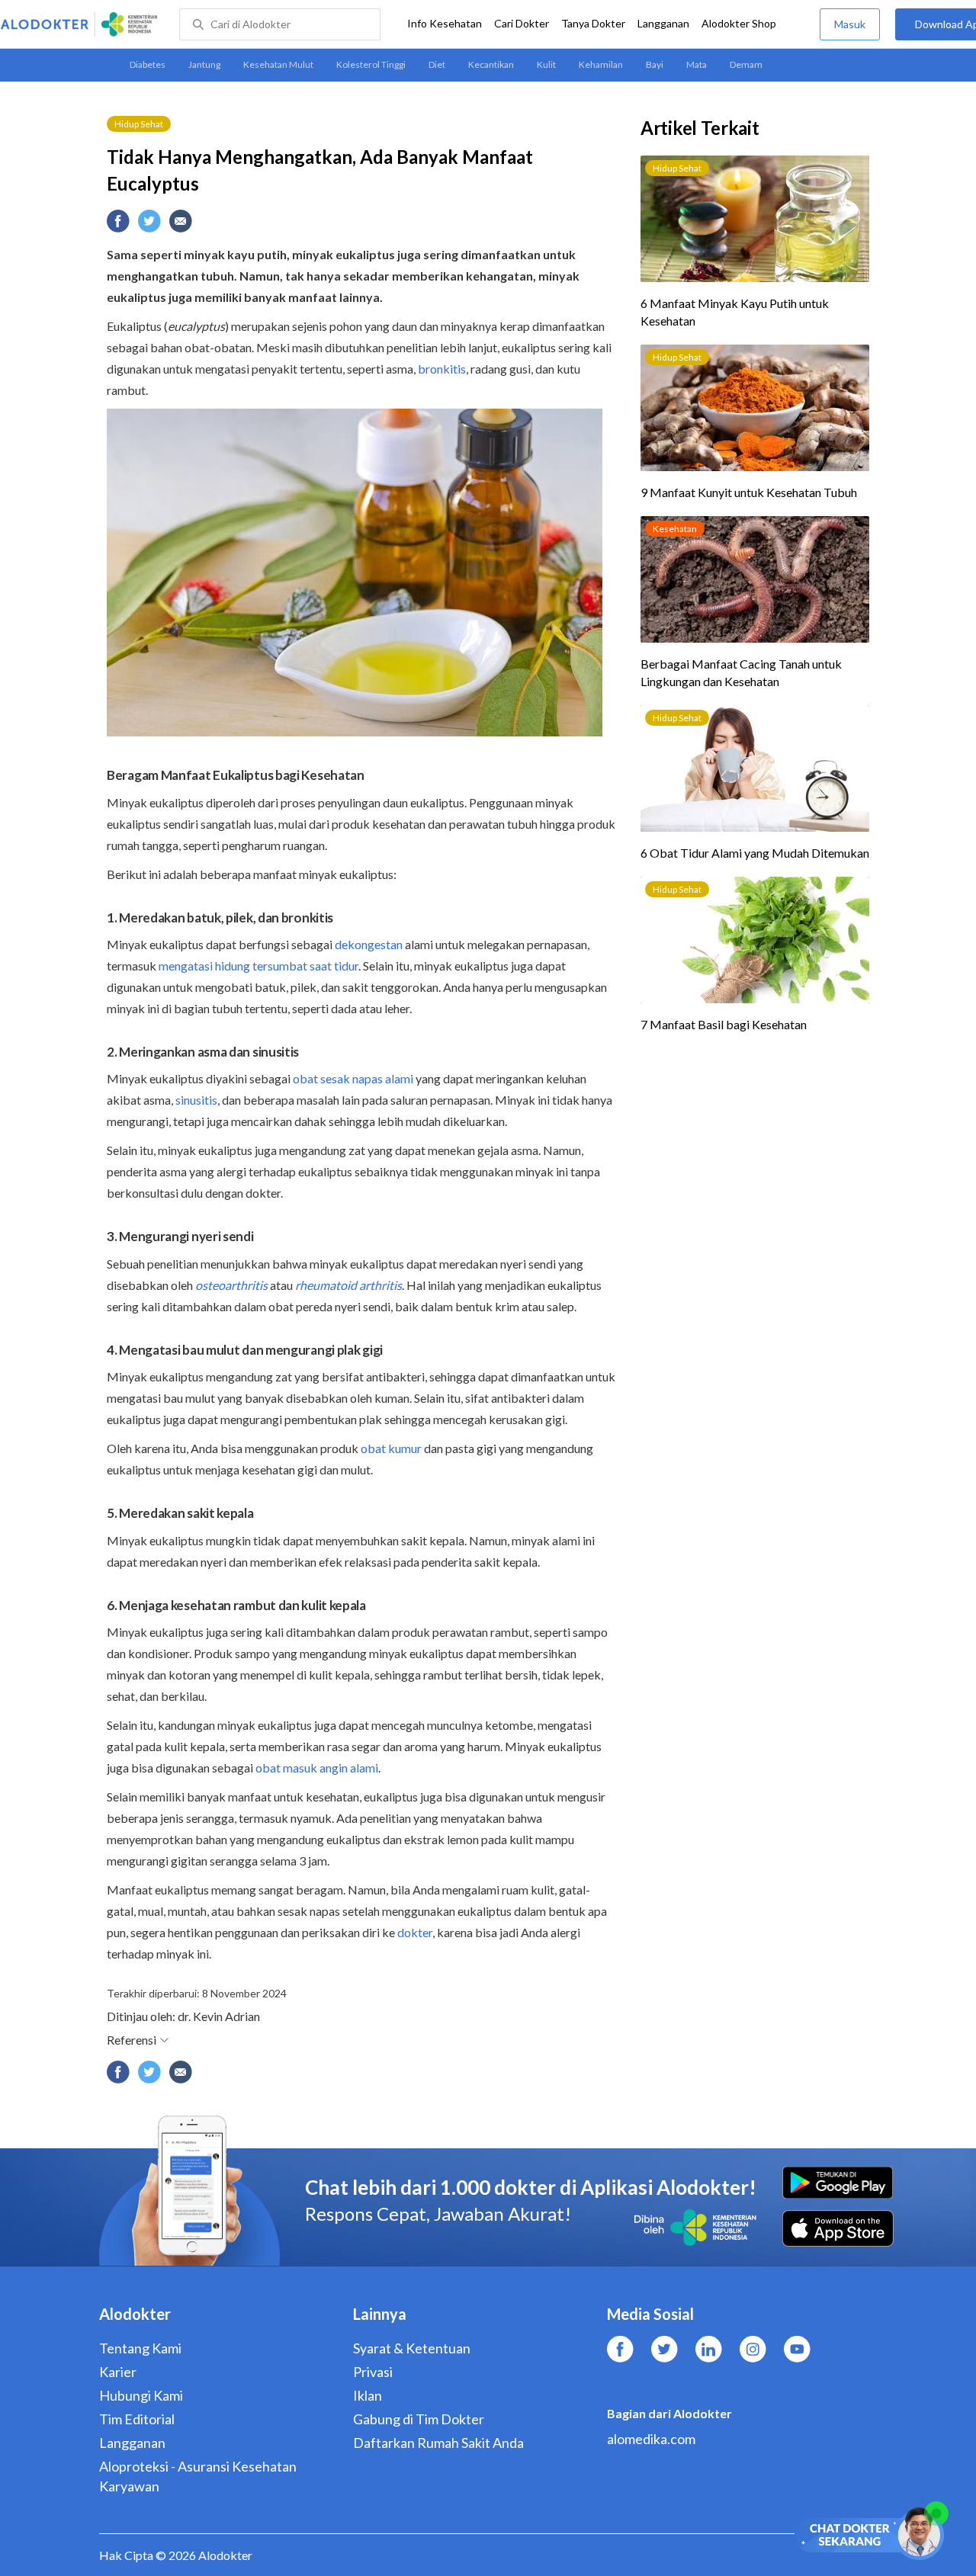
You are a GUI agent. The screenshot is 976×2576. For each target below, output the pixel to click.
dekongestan (369, 944)
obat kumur (391, 1448)
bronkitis (442, 369)
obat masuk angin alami (317, 1768)
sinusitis (196, 1100)
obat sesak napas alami (353, 1078)
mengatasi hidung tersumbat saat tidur (258, 966)
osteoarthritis (231, 1285)
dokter (415, 1932)
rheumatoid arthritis (348, 1285)
